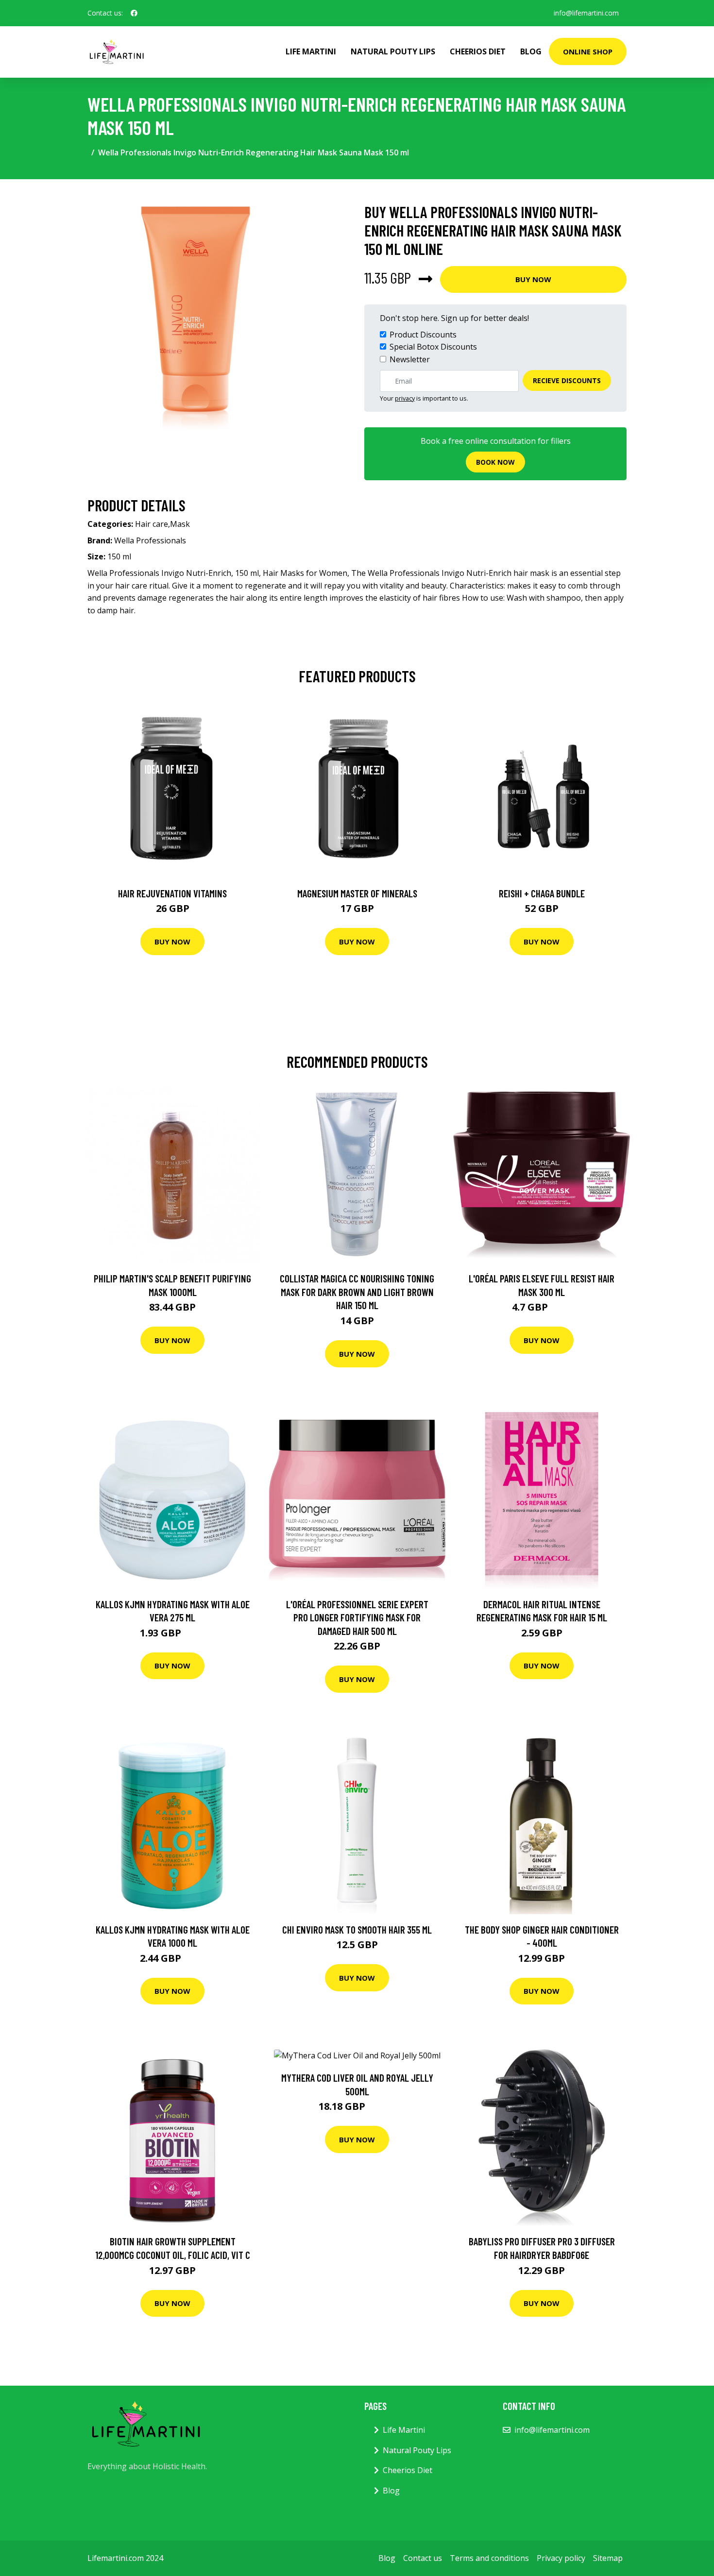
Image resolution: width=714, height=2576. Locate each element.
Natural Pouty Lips (393, 51)
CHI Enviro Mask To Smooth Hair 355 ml (357, 1929)
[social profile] (134, 13)
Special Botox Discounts (433, 347)
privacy (405, 398)
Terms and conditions (489, 2558)
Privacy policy (561, 2558)
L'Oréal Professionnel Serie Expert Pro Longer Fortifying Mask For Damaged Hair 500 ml (357, 1617)
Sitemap (608, 2558)
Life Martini (311, 51)
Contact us (423, 2558)
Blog (531, 51)
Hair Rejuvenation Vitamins (172, 893)
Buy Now (533, 279)
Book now (495, 462)
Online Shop (588, 51)
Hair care (152, 524)
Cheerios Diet (478, 51)
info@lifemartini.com (586, 13)
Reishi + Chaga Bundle (542, 893)
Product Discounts (423, 335)
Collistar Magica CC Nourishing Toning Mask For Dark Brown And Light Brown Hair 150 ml (357, 1292)
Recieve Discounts (567, 380)
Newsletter (410, 359)
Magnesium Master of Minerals (357, 893)
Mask (180, 524)
